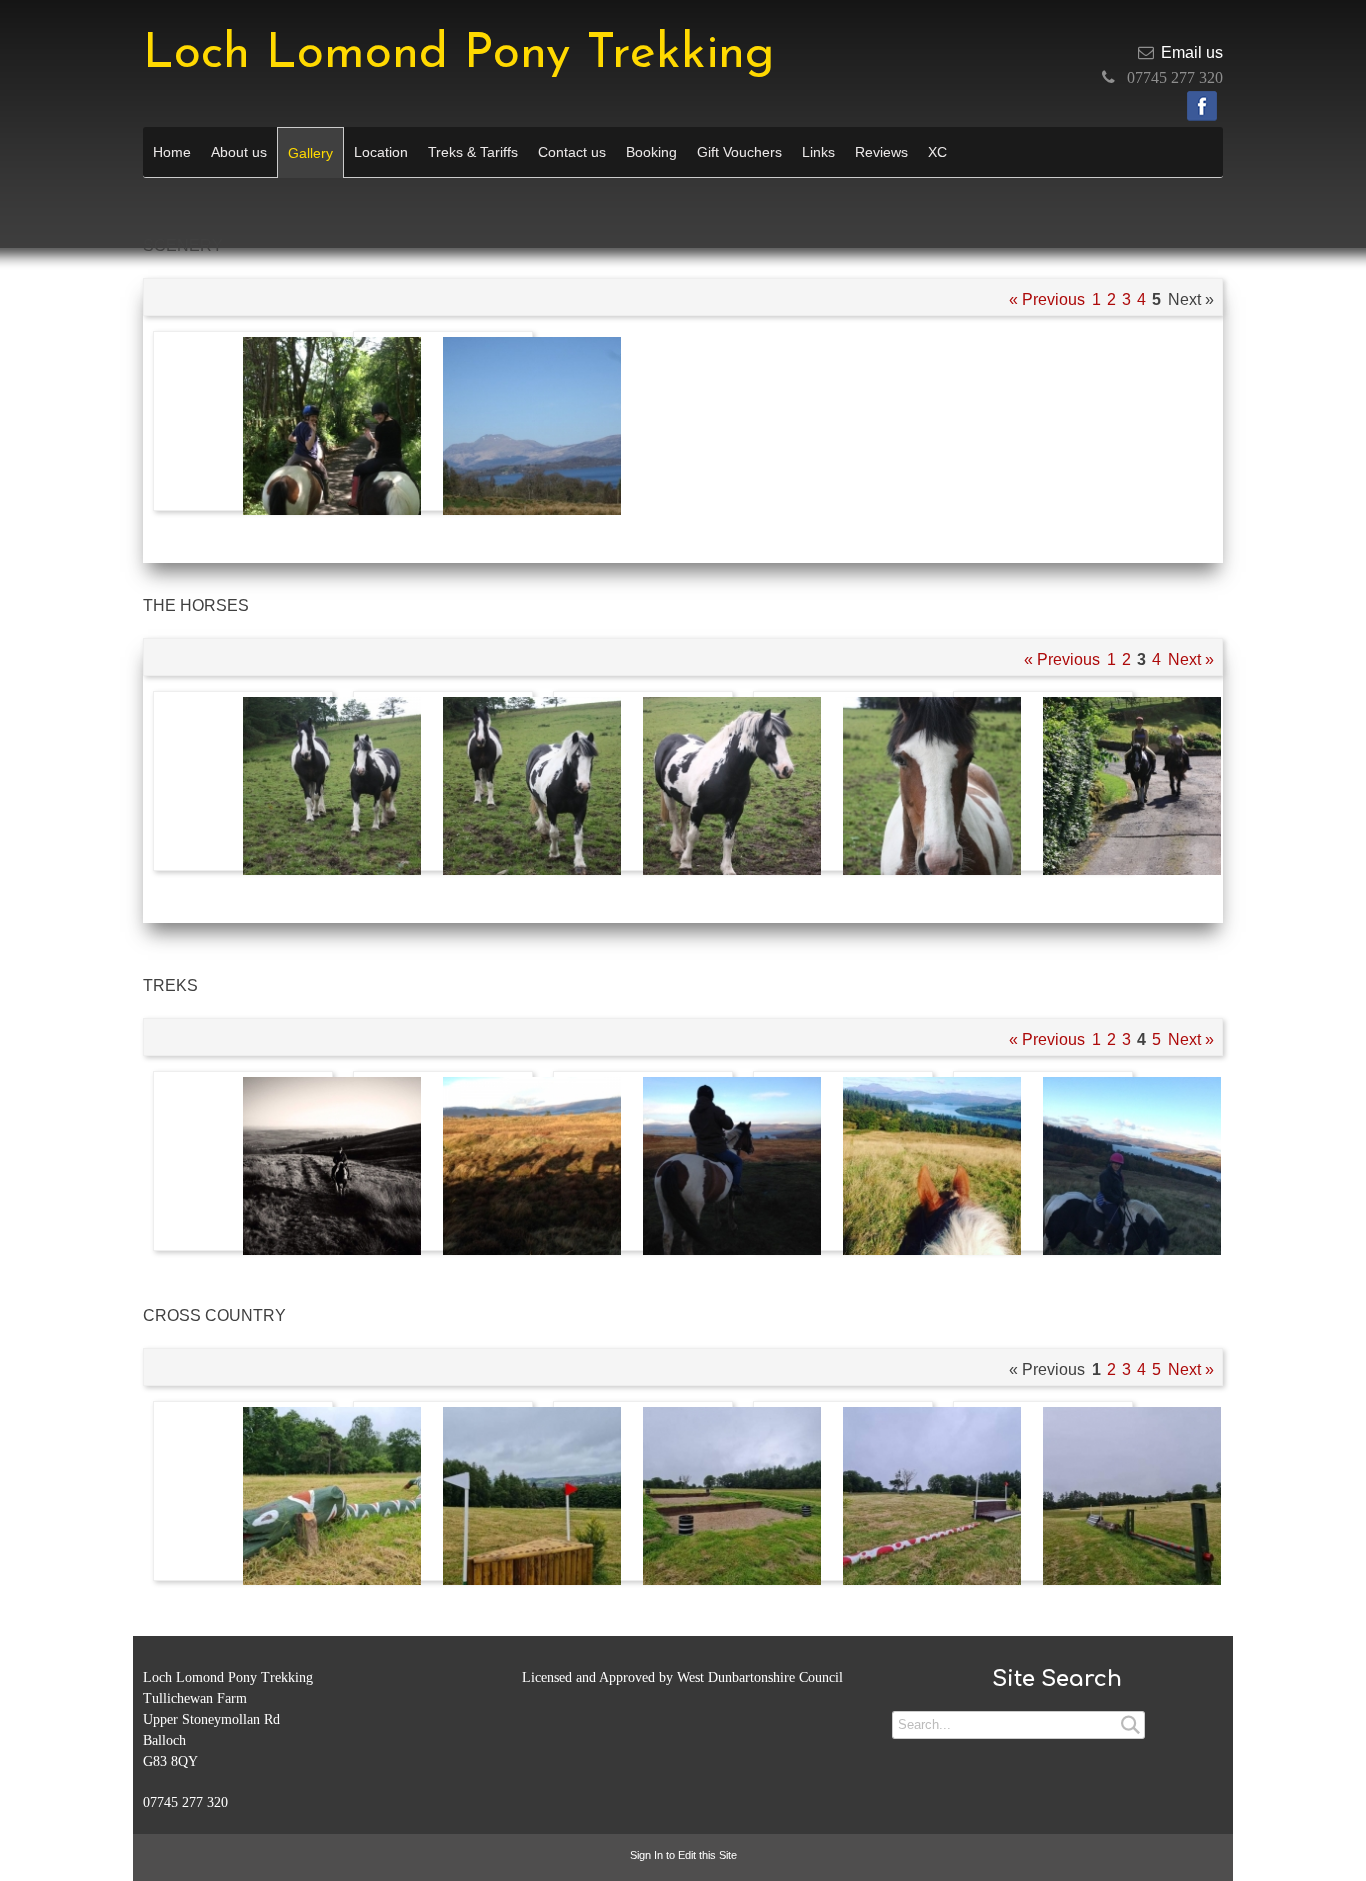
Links (818, 152)
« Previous (1047, 299)
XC (937, 152)
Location (381, 152)
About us (239, 152)
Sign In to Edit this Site (683, 1855)
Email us (1192, 52)
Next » (1191, 659)
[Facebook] (1202, 106)
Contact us (572, 152)
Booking (651, 152)
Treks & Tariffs (473, 152)
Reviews (881, 152)
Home (172, 152)
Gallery (310, 153)
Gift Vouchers (739, 152)
